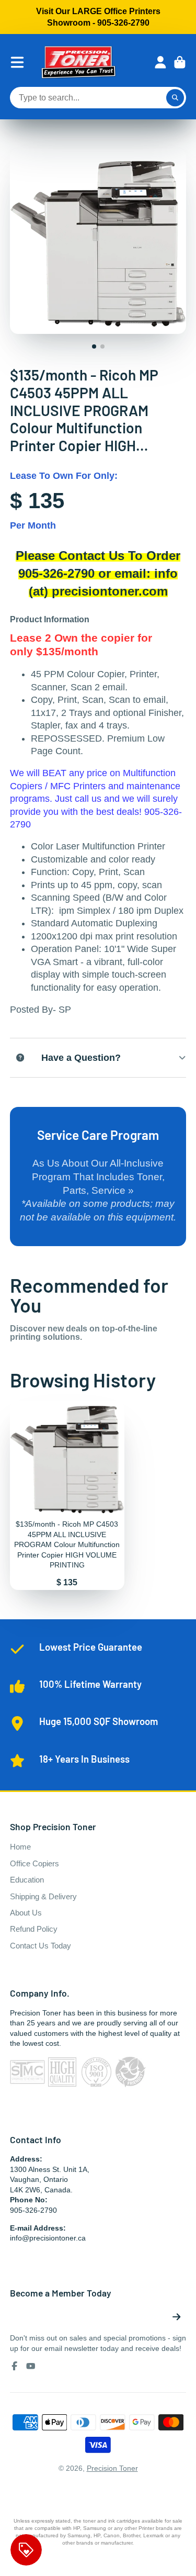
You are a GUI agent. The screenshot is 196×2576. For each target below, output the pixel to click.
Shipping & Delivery (43, 1896)
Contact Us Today (41, 1946)
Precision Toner (112, 2468)
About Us (26, 1913)
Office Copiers (34, 1863)
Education (27, 1880)
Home (20, 1847)
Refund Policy (34, 1929)
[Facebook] (15, 2366)
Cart (180, 62)
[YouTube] (31, 2366)
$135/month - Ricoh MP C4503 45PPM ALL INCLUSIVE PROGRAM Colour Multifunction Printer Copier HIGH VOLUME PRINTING (67, 1496)
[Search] (175, 98)
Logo (78, 62)
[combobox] (98, 98)
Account (160, 62)
